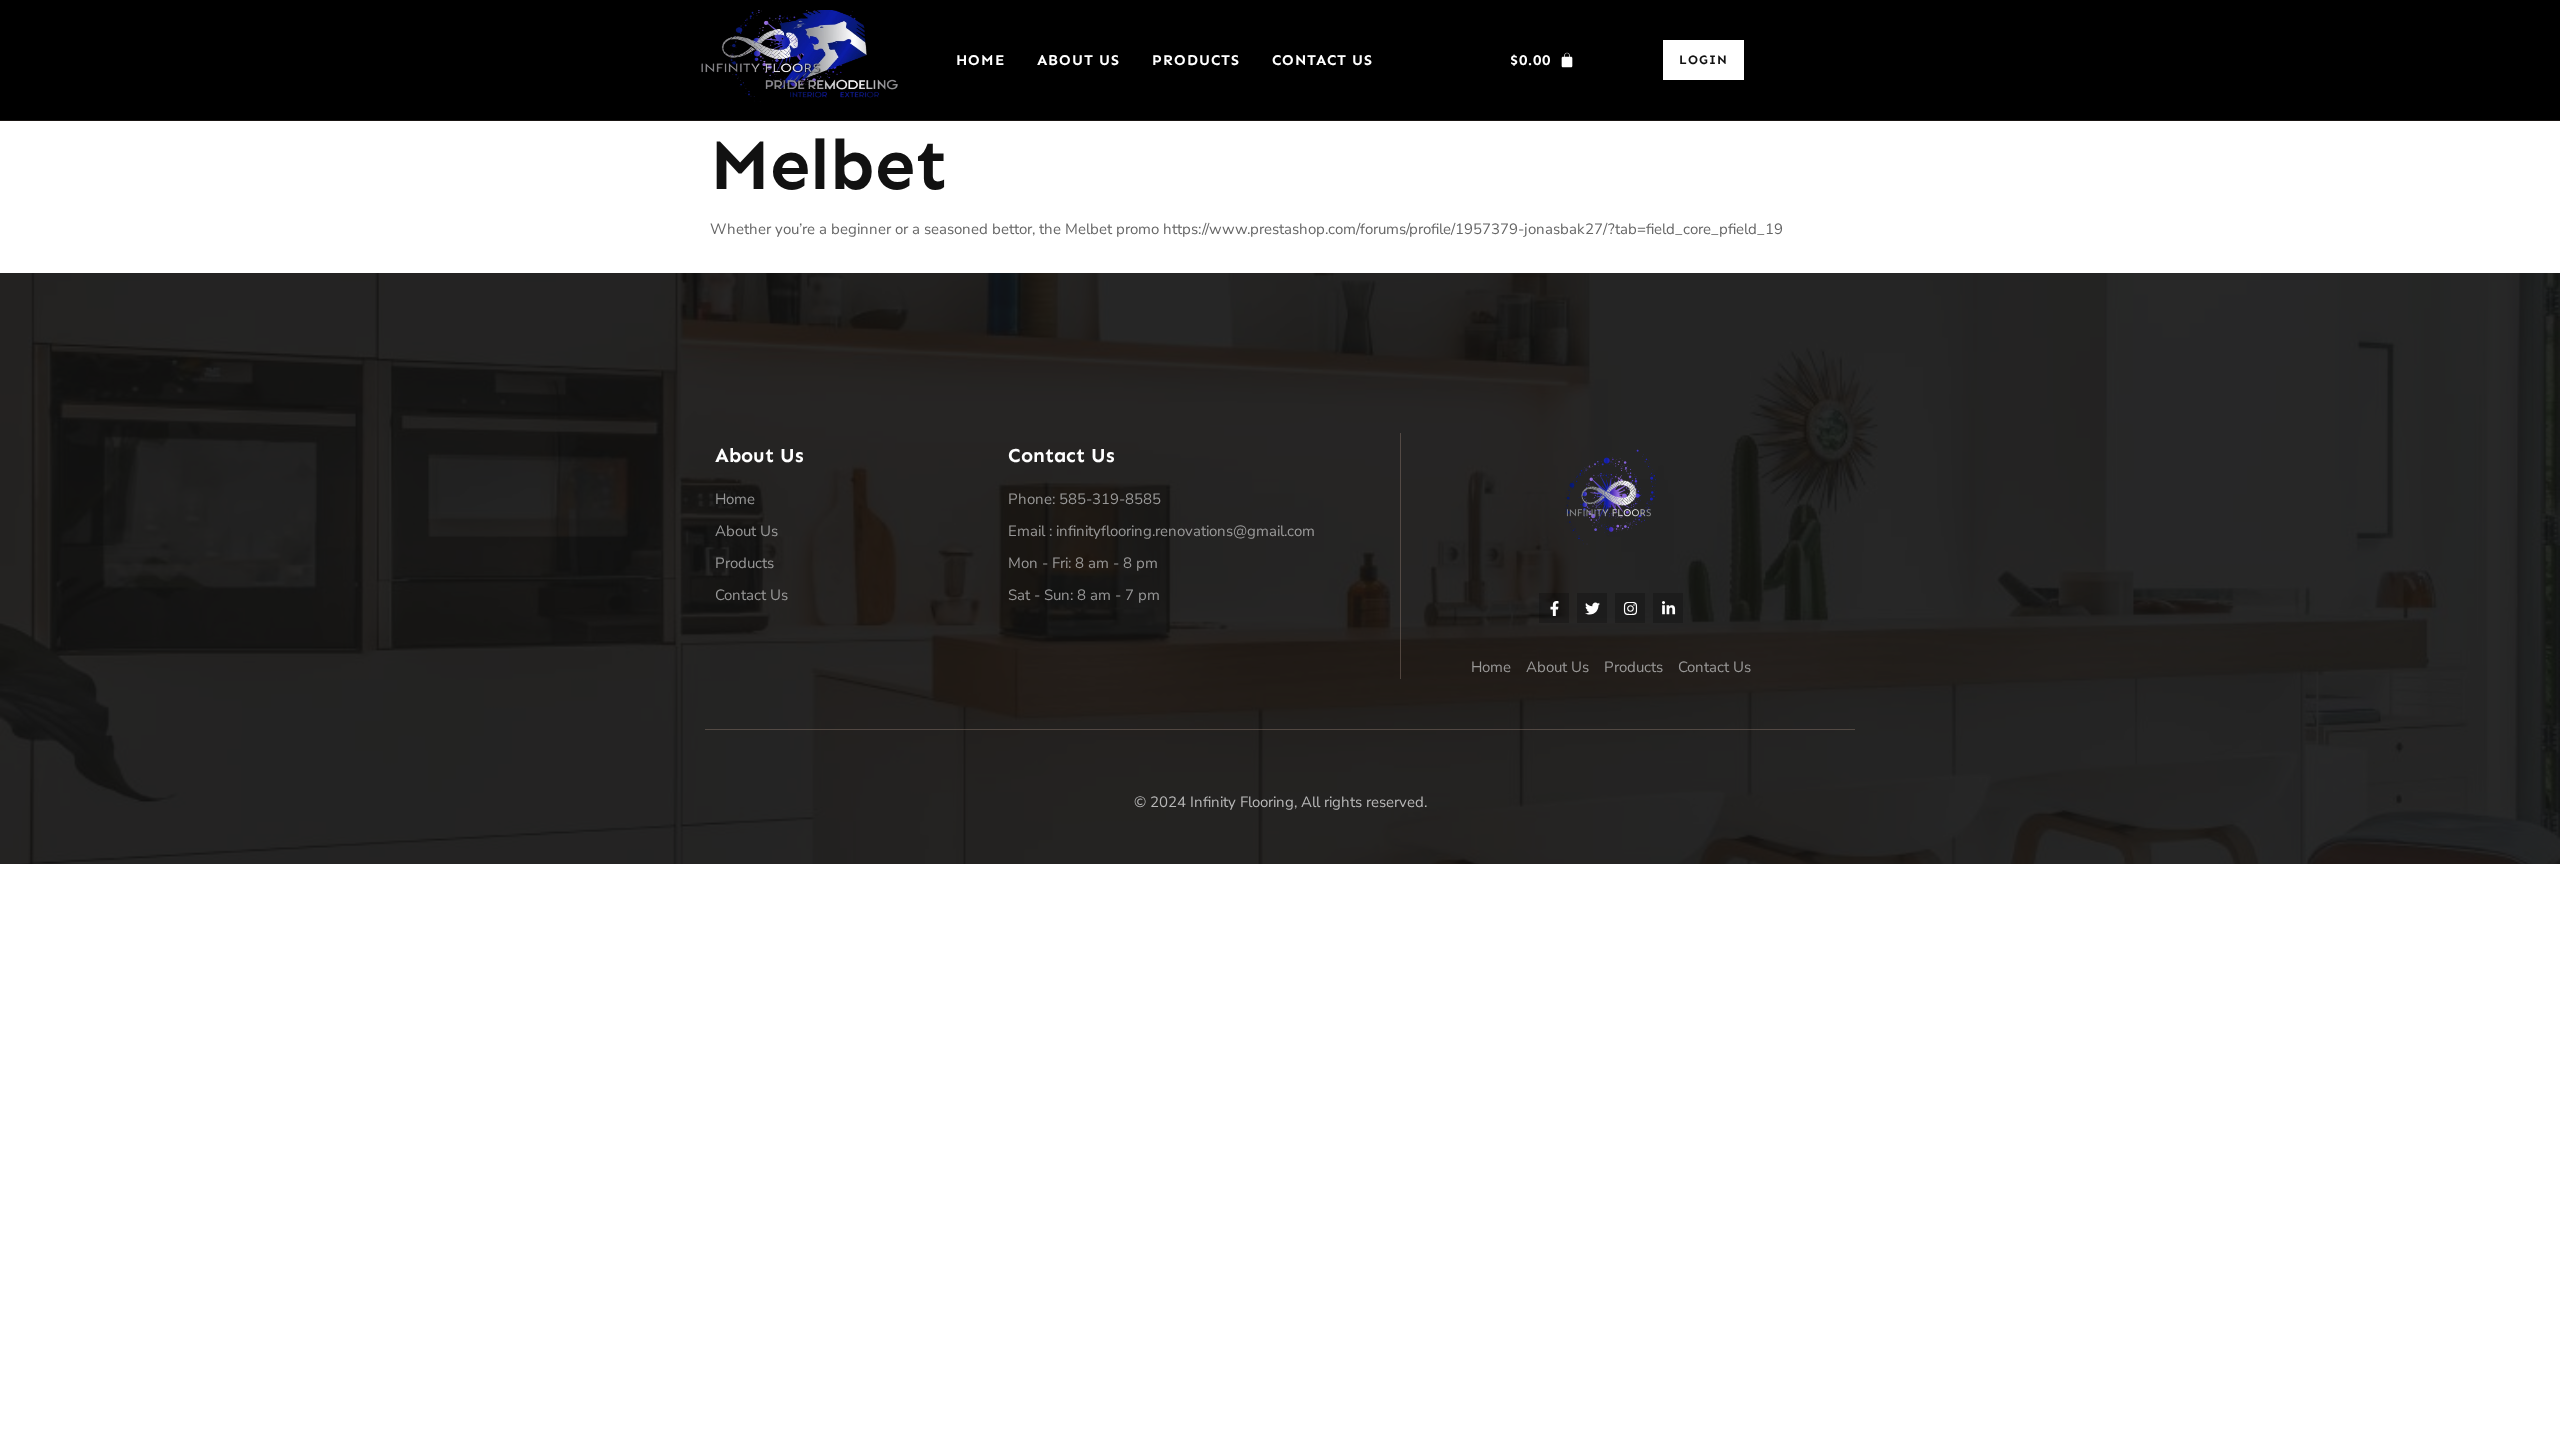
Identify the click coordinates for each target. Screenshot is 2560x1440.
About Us (1078, 60)
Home (980, 60)
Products (1196, 60)
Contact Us (1322, 60)
